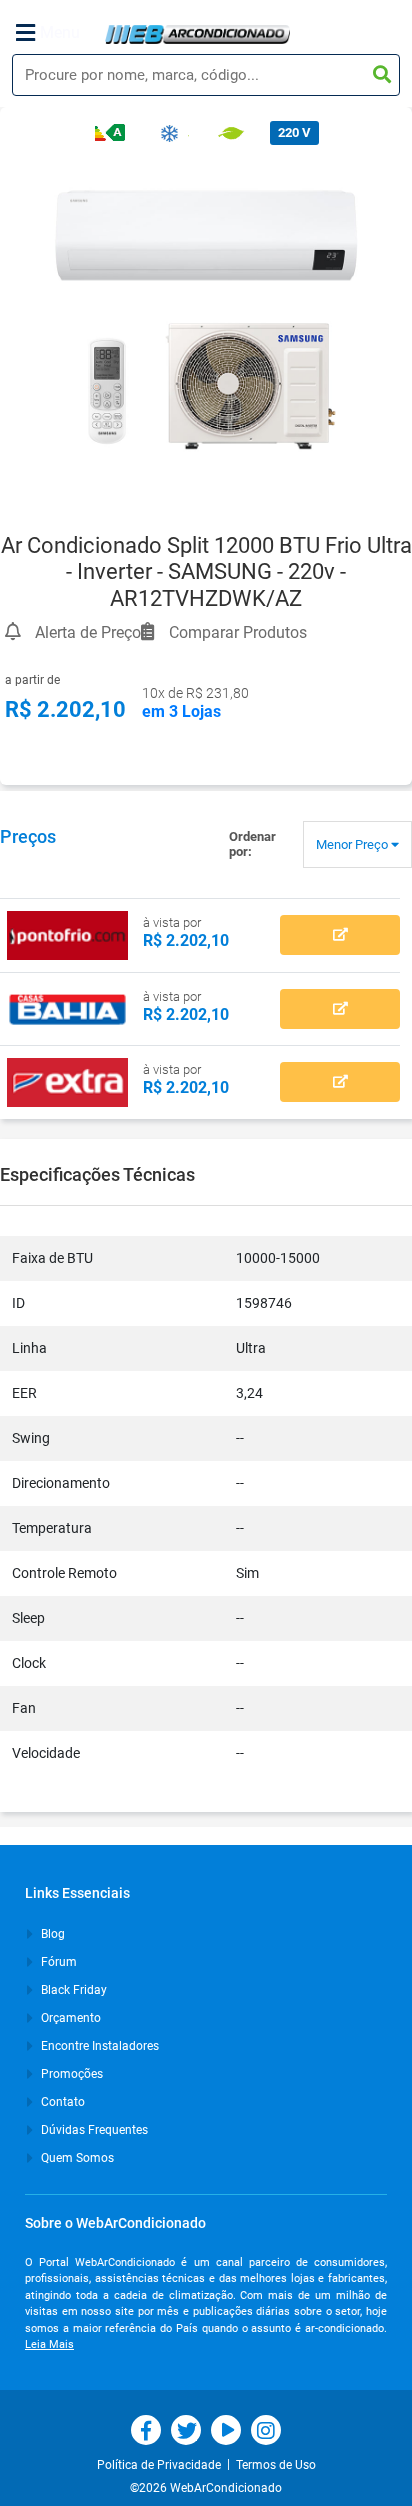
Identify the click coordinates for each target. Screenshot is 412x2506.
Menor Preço (353, 844)
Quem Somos (76, 2158)
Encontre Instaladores (98, 2046)
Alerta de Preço (86, 629)
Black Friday (72, 1990)
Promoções (70, 2074)
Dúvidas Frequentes (93, 2130)
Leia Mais (49, 2344)
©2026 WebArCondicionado (206, 2488)
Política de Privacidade (162, 2465)
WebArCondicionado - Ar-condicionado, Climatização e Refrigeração (197, 34)
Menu (60, 32)
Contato (61, 2102)
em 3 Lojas (181, 711)
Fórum (57, 1962)
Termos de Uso (276, 2465)
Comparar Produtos (236, 629)
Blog (51, 1934)
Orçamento (69, 2018)
